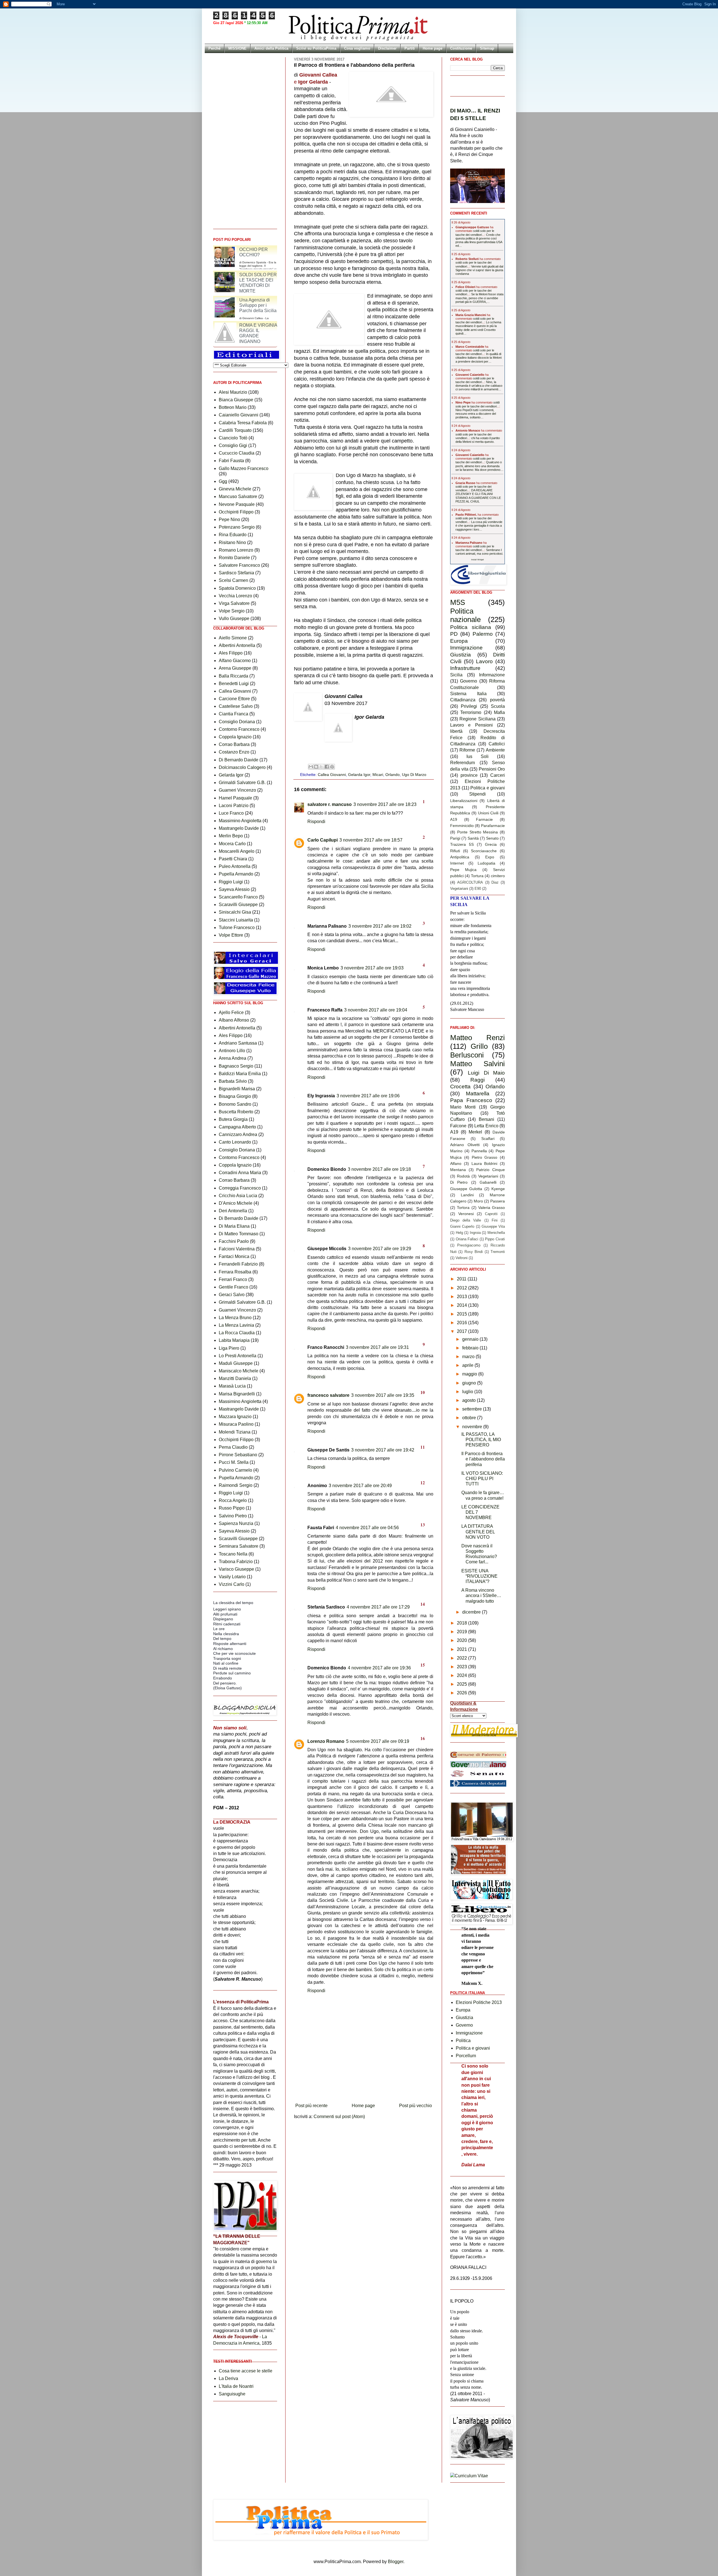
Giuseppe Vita (493, 1226)
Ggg (223, 481)
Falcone (458, 1126)
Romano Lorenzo (236, 550)
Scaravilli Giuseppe (238, 905)
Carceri (498, 775)
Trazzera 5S (462, 844)
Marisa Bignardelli (237, 1394)
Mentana (458, 1170)
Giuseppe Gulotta (466, 1189)
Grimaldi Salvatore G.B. (242, 783)
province (469, 775)
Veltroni (462, 1258)
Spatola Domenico (237, 588)
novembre (473, 1427)
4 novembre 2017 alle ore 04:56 (367, 1528)
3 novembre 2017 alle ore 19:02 (380, 926)
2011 (462, 1279)
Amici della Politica (271, 48)
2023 (462, 1667)
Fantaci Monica (234, 1256)
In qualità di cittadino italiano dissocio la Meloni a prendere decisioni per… (478, 358)
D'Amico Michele (236, 1203)
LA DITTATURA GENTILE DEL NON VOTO (478, 1532)
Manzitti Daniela (235, 1378)
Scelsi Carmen (233, 580)
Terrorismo (471, 712)
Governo (469, 681)
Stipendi (477, 794)
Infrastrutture (465, 668)
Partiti (410, 48)
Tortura (477, 876)
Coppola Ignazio (235, 737)
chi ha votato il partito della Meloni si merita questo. (478, 440)
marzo (469, 1357)
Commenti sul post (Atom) (339, 2117)
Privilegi (469, 706)
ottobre (470, 1418)
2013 (462, 1297)
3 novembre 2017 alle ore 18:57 (371, 840)
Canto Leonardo (235, 1142)
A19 (454, 819)
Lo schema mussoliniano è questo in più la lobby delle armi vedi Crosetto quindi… (478, 328)
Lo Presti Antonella (238, 1356)
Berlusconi (467, 1055)
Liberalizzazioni (464, 801)
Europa (459, 641)
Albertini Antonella (237, 645)
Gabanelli (488, 1182)
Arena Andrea (233, 1058)
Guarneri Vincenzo (237, 790)
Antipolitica (460, 857)
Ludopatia (486, 863)
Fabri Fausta (231, 461)
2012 (462, 1288)
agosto (470, 1400)
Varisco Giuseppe (236, 1569)
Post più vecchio (416, 2106)
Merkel (475, 1132)
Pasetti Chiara (233, 859)
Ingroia (475, 1233)
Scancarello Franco (238, 897)
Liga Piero (229, 1348)
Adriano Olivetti (465, 1145)
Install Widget (477, 560)
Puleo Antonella (235, 866)
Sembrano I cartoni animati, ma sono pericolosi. (479, 552)
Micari (378, 775)
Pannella (479, 1151)
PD (454, 634)
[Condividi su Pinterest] (332, 767)
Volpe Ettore (231, 935)
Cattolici (497, 744)
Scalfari (488, 1139)
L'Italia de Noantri (236, 2386)
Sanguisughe (232, 2394)
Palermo (483, 634)
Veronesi (466, 1214)
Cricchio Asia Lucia (238, 1196)
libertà (456, 731)
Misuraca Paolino (236, 1424)
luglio (468, 1392)
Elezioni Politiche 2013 (479, 2002)
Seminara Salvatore (239, 1546)
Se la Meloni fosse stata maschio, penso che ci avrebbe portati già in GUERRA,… (479, 298)
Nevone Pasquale (237, 504)
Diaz (495, 882)
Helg (459, 1233)
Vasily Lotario (232, 1577)
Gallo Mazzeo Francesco (244, 468)
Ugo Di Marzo (414, 775)
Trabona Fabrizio (236, 1562)
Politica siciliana (471, 627)
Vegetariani (459, 889)
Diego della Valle (466, 1220)
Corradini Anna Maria (240, 1173)
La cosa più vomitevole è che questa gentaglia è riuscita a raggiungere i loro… (479, 526)
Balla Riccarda (233, 676)
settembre (473, 1409)
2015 (462, 1314)
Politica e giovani (488, 788)
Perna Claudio (233, 1447)
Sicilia (456, 675)
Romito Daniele (234, 558)
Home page (432, 48)
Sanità (473, 838)
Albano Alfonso (234, 1020)
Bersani (486, 1119)
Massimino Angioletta (240, 821)
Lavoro (484, 661)
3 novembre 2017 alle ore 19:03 (372, 968)
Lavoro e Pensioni (471, 725)
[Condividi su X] (321, 767)
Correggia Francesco (240, 1188)
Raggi (477, 1080)
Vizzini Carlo (232, 1584)
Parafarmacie (493, 826)
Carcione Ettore (234, 699)
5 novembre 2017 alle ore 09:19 (378, 1741)
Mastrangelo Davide (239, 828)
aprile (468, 1365)
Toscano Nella (233, 1554)
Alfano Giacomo (235, 661)
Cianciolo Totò (233, 438)
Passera (498, 1201)
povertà (497, 700)
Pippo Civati (495, 1239)
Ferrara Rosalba (235, 1272)
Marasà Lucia (232, 1386)
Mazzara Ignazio (235, 1417)
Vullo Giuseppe (234, 618)
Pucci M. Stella (234, 1462)
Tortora (463, 1208)
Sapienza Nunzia (236, 1523)
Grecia (491, 844)
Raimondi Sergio (236, 1485)
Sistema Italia (468, 694)
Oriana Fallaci (467, 1239)
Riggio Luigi (231, 882)
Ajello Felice (231, 1012)
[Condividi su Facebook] (327, 767)
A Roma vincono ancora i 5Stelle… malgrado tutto (481, 1595)
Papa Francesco (471, 1100)
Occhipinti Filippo (236, 512)
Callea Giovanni (332, 775)
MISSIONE (237, 48)
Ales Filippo (231, 653)
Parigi (455, 838)
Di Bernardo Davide (239, 760)
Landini (467, 1195)
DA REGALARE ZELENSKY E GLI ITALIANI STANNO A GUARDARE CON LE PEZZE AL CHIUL (478, 496)
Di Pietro (459, 1182)
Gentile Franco (233, 1287)
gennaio (471, 1339)
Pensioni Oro (492, 769)
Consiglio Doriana (237, 722)
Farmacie (484, 819)
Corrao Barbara (234, 744)
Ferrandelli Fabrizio (238, 1264)
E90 (478, 889)
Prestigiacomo (469, 1245)
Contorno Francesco (239, 729)
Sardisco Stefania (236, 573)
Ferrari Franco (233, 1279)
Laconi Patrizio (234, 806)
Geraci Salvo (232, 1295)
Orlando (393, 775)
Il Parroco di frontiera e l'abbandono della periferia (483, 1459)
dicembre (472, 1612)
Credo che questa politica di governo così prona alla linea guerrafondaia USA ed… (479, 240)
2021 (462, 1649)
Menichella (496, 1233)
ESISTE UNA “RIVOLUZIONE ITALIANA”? (479, 1576)
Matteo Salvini (477, 1064)
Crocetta (460, 1087)
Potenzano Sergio (237, 527)
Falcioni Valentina (237, 1249)
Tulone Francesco (237, 928)
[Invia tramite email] (311, 767)
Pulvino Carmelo (235, 1470)
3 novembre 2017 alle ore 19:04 (376, 1010)
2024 (462, 1675)
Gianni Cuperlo (462, 1226)
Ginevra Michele (235, 489)
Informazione (492, 675)
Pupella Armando (236, 874)
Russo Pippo (232, 1508)
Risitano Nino (232, 542)
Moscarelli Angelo (237, 851)
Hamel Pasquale (235, 798)
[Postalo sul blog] (316, 767)
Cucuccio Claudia (237, 453)
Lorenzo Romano (326, 1741)
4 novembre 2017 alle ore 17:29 (378, 1607)
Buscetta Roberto (236, 1112)
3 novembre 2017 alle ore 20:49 (360, 1486)
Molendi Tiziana (235, 1432)
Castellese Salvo (236, 706)
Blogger (396, 2562)
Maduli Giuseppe (236, 1363)
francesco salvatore (328, 1395)
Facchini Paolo (234, 1241)
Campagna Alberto (237, 1127)
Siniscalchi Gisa (235, 912)
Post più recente (311, 2106)
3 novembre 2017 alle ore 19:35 (383, 1395)
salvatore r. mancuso (330, 804)
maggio (470, 1374)
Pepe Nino (229, 519)
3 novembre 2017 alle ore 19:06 (368, 1096)
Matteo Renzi (477, 1038)
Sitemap (487, 48)
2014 (462, 1305)
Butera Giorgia (233, 1119)
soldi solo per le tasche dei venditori (475, 233)
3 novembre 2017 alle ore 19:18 (379, 1169)
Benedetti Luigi (234, 684)
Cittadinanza (463, 700)
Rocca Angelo (233, 1500)
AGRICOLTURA (470, 882)
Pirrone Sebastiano (238, 1455)
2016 (462, 1323)
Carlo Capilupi (323, 840)
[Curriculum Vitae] (469, 2476)
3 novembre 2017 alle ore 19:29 (380, 1249)
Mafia (499, 712)
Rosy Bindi (474, 1252)
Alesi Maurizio (233, 392)
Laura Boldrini (485, 1163)
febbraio (471, 1348)
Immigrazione (466, 648)
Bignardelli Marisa (237, 1089)
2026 (462, 1693)
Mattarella (478, 1094)
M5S (458, 602)
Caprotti (491, 1214)
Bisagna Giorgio (235, 1096)
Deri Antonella (233, 1211)
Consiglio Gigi (233, 445)
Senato (492, 838)
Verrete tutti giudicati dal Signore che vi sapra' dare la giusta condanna (479, 270)
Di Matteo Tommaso (239, 1234)
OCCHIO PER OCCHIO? (254, 277)
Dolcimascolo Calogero (242, 767)
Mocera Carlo (232, 844)
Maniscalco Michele (239, 1371)
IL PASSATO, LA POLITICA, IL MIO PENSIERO (481, 1440)
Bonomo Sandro (235, 1104)
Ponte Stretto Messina (478, 832)
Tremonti (498, 1252)
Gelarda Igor (359, 775)
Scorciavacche (484, 851)
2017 (462, 1331)
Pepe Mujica (463, 870)
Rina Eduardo (233, 535)
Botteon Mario (233, 407)
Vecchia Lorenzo (235, 596)
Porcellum (466, 2056)
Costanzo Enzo (234, 752)
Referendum (462, 763)
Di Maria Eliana (234, 1226)
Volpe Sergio (232, 611)
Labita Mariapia (234, 1340)
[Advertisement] (364, 2085)
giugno (470, 1383)
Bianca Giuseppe (236, 400)
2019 (462, 1632)
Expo (490, 857)
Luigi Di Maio (486, 1073)
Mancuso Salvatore (238, 496)
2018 (462, 1623)
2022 (462, 1658)
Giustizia (461, 655)
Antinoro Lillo (232, 1051)
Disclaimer (387, 48)
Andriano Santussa (238, 1043)
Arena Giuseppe (235, 668)
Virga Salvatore (234, 603)
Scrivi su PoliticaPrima (316, 48)
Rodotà (463, 1176)
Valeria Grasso (492, 1208)
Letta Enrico (486, 1126)
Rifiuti (455, 851)
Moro (478, 1201)
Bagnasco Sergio (236, 1066)
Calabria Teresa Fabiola (243, 423)
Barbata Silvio (233, 1081)
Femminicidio (462, 826)
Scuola (498, 706)
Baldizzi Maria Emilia (240, 1074)
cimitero (498, 876)
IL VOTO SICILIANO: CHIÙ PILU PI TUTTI (482, 1479)
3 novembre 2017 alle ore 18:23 (385, 804)
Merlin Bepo (231, 836)
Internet (457, 863)
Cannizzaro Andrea (238, 1134)
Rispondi (316, 822)
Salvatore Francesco (239, 565)
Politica (463, 2041)
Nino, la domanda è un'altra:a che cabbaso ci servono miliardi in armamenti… (479, 386)
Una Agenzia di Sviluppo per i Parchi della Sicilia (258, 330)
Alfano (456, 1163)
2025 (462, 1684)
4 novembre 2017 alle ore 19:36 (379, 1668)
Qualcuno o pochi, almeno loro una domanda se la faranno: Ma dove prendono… (479, 466)
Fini (495, 1220)
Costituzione (461, 48)
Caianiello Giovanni (239, 415)
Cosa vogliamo (357, 48)
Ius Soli (477, 756)
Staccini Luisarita (236, 920)
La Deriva (228, 2378)
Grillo (479, 1046)
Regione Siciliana (477, 719)
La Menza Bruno (235, 1318)
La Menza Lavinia (236, 1325)
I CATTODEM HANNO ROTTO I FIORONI (239, 252)
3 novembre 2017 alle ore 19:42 (383, 1450)
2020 (462, 1640)
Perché (214, 48)
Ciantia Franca (233, 714)
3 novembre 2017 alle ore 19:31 (377, 1347)
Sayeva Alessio (234, 889)
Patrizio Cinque (491, 1170)
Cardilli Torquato (235, 430)
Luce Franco (231, 813)
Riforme (467, 750)
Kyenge (498, 1189)
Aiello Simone (233, 638)
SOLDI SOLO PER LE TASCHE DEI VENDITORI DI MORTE (258, 308)
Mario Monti (463, 1107)
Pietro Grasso (485, 1157)
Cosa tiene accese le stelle (246, 2371)
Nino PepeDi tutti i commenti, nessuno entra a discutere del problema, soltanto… (476, 414)
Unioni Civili (488, 813)
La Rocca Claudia (237, 1333)
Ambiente (495, 750)
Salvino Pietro (233, 1516)
